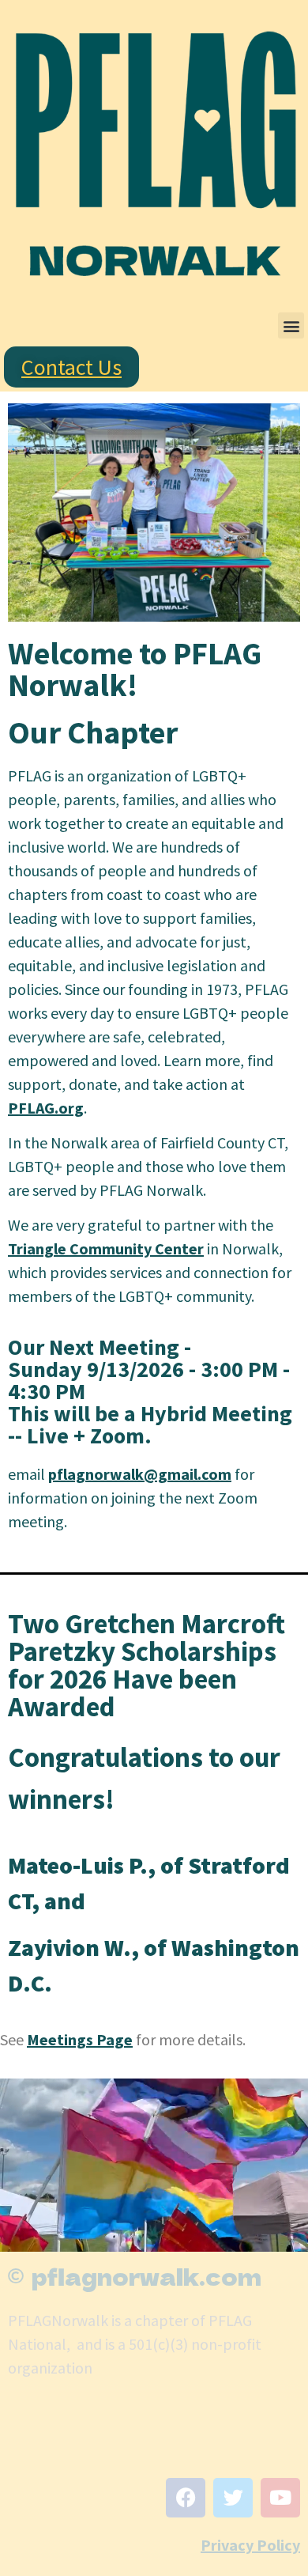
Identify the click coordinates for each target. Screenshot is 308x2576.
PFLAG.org (46, 1108)
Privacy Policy (250, 2545)
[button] (291, 325)
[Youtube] (280, 2498)
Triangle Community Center (106, 1248)
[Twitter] (233, 2498)
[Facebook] (186, 2498)
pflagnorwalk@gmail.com (140, 1474)
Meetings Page (80, 2039)
